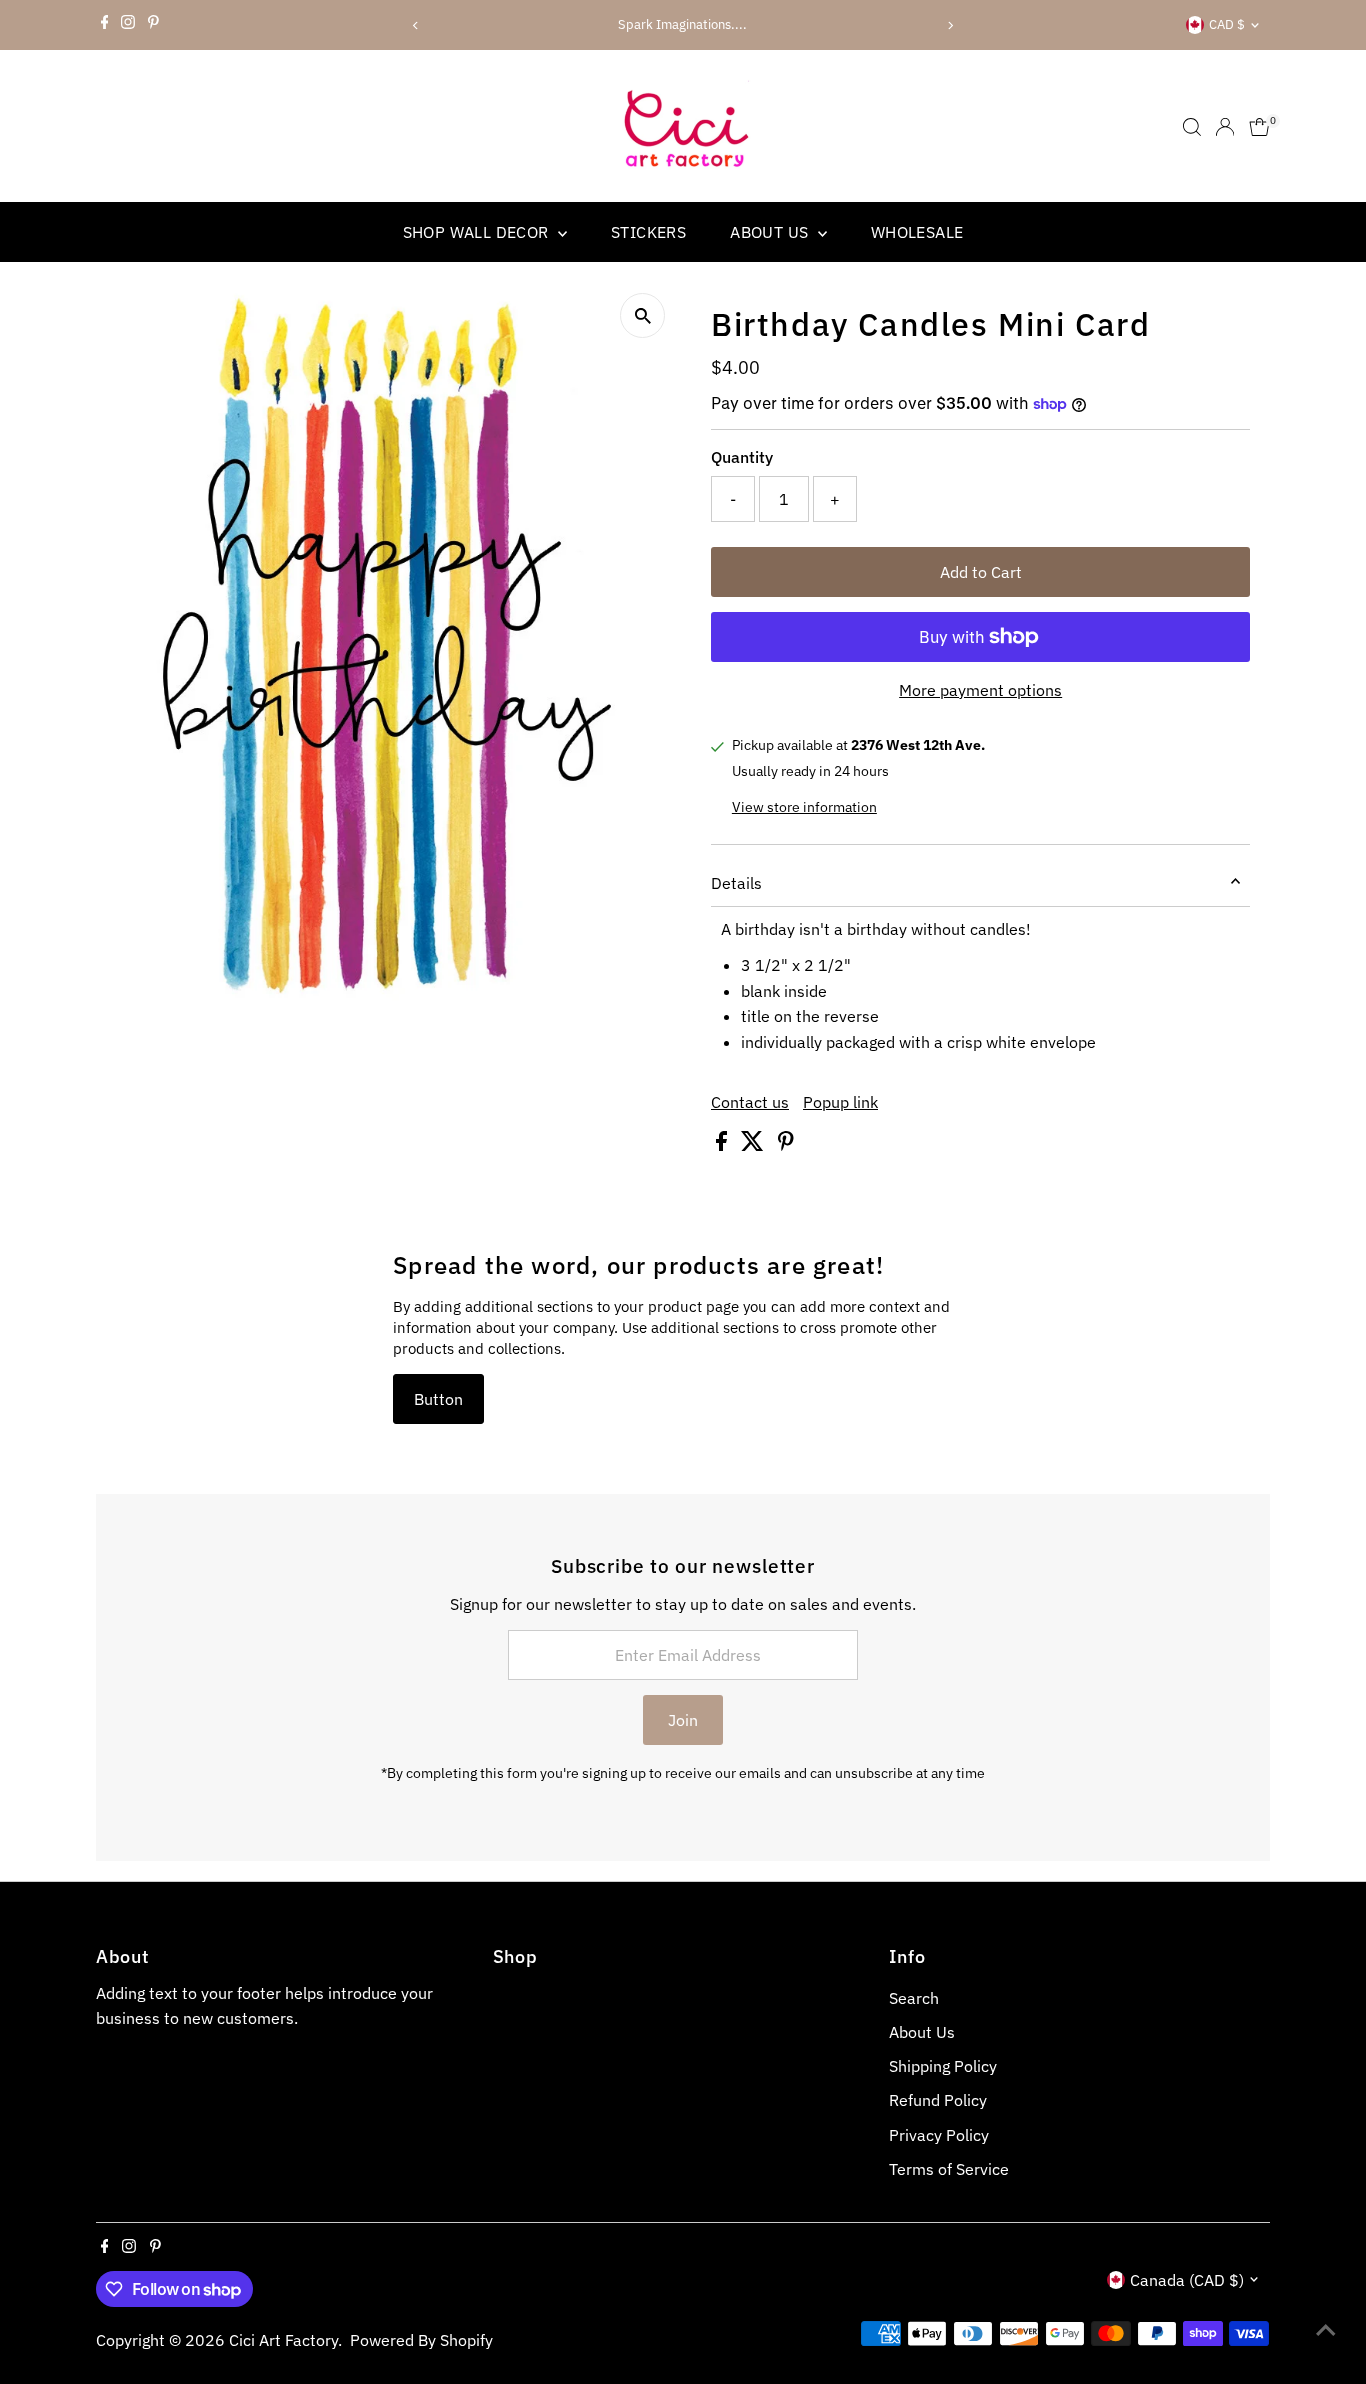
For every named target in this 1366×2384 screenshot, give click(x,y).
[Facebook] (105, 25)
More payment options (980, 690)
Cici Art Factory (283, 2340)
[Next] (950, 25)
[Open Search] (1192, 127)
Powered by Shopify (421, 2340)
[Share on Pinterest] (786, 1145)
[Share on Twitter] (754, 1145)
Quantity (742, 457)
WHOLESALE (917, 232)
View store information (804, 807)
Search (914, 1998)
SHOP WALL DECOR (478, 232)
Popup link (840, 1102)
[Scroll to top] (1326, 2329)
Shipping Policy (943, 2066)
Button (438, 1399)
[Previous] (415, 25)
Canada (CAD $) (1187, 2280)
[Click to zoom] (642, 315)
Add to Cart (981, 572)
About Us (922, 2032)
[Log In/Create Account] (1225, 127)
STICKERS (648, 232)
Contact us (750, 1102)
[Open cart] (1259, 127)
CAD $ (1227, 24)
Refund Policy (938, 2100)
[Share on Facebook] (723, 1145)
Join (683, 1720)
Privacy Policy (939, 2135)
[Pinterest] (153, 25)
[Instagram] (128, 25)
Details (736, 883)
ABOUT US (771, 232)
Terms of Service (949, 2169)
